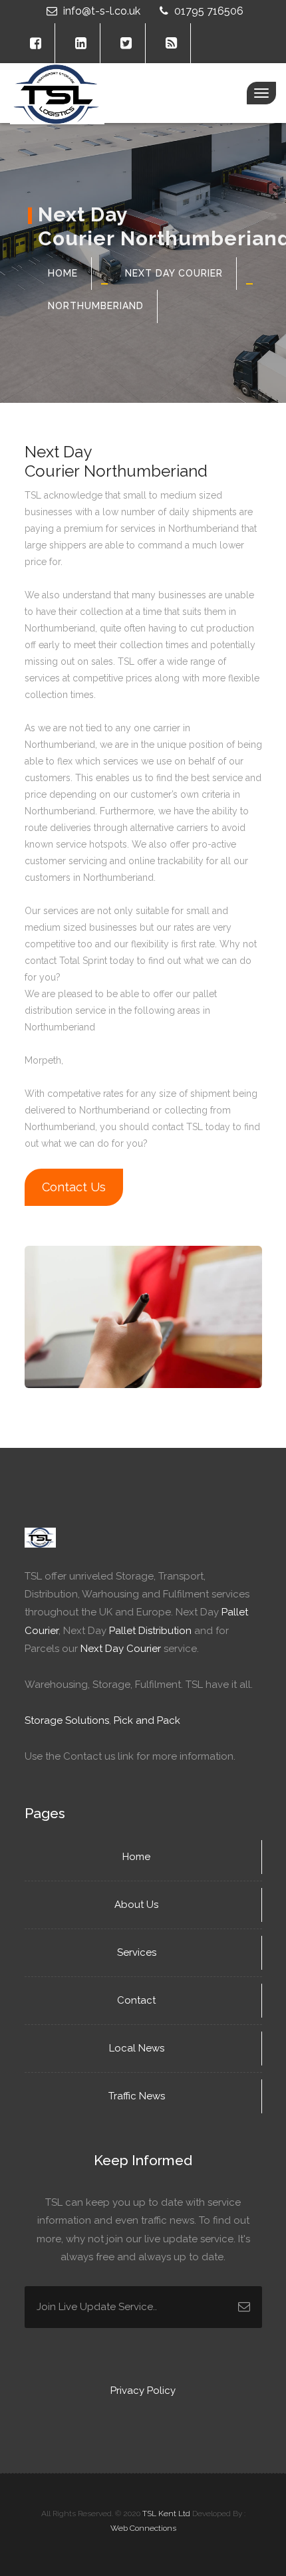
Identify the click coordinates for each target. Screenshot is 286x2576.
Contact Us (74, 1187)
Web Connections (143, 2528)
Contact (138, 2000)
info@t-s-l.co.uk (102, 11)
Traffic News (138, 2096)
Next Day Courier (174, 273)
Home (63, 273)
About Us (138, 1905)
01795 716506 (208, 11)
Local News (138, 2048)
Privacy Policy (143, 2391)
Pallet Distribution (150, 1631)
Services (138, 1952)
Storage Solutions (67, 1720)
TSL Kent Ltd (166, 2514)
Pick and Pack (147, 1720)
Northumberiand (96, 306)
